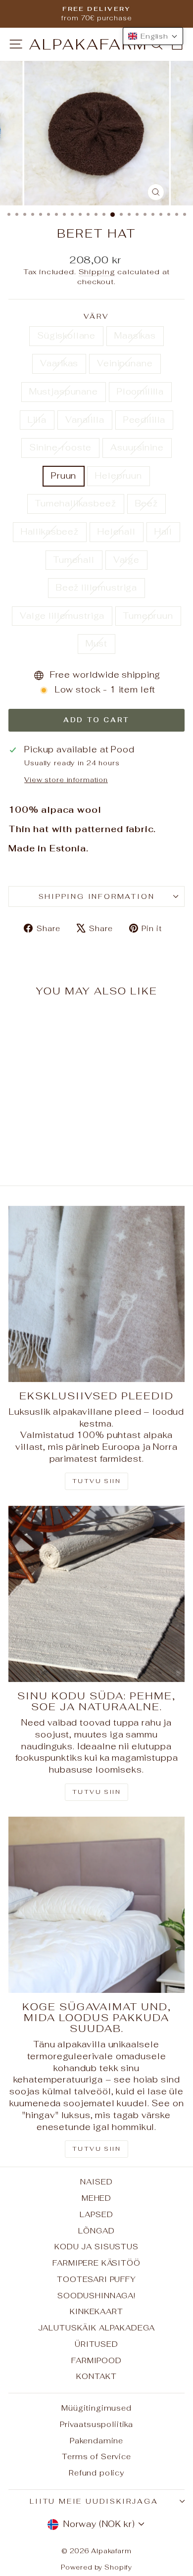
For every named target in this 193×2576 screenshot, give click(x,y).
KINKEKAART (96, 2311)
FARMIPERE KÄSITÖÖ (96, 2263)
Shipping (97, 272)
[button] (153, 36)
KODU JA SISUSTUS (96, 2247)
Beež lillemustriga (96, 588)
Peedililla (145, 420)
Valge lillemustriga (62, 616)
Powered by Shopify (96, 2567)
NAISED (96, 2182)
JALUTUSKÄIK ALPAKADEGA (97, 2328)
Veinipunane (125, 363)
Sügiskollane (66, 336)
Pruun (64, 476)
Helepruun (119, 476)
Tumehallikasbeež (76, 503)
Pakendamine (96, 2441)
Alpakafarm (89, 44)
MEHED (96, 2198)
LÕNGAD (96, 2231)
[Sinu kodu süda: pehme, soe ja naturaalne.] (96, 1594)
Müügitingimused (96, 2408)
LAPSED (96, 2214)
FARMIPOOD (96, 2360)
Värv (96, 316)
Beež (146, 503)
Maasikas (135, 336)
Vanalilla (85, 420)
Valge (126, 560)
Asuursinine (137, 447)
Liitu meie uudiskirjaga (94, 2501)
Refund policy (96, 2473)
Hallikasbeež (50, 532)
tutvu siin (96, 2149)
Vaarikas (59, 363)
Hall (163, 532)
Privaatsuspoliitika (96, 2424)
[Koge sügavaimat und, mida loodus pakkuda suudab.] (96, 1905)
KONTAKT (96, 2376)
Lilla (37, 420)
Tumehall (74, 560)
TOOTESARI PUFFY (96, 2279)
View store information (66, 780)
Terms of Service (96, 2456)
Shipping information (97, 896)
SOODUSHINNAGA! (96, 2296)
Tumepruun (148, 616)
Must (96, 644)
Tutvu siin (96, 1481)
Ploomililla (140, 392)
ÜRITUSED (96, 2344)
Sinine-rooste (60, 447)
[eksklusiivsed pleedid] (96, 1294)
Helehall (117, 532)
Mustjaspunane (64, 392)
